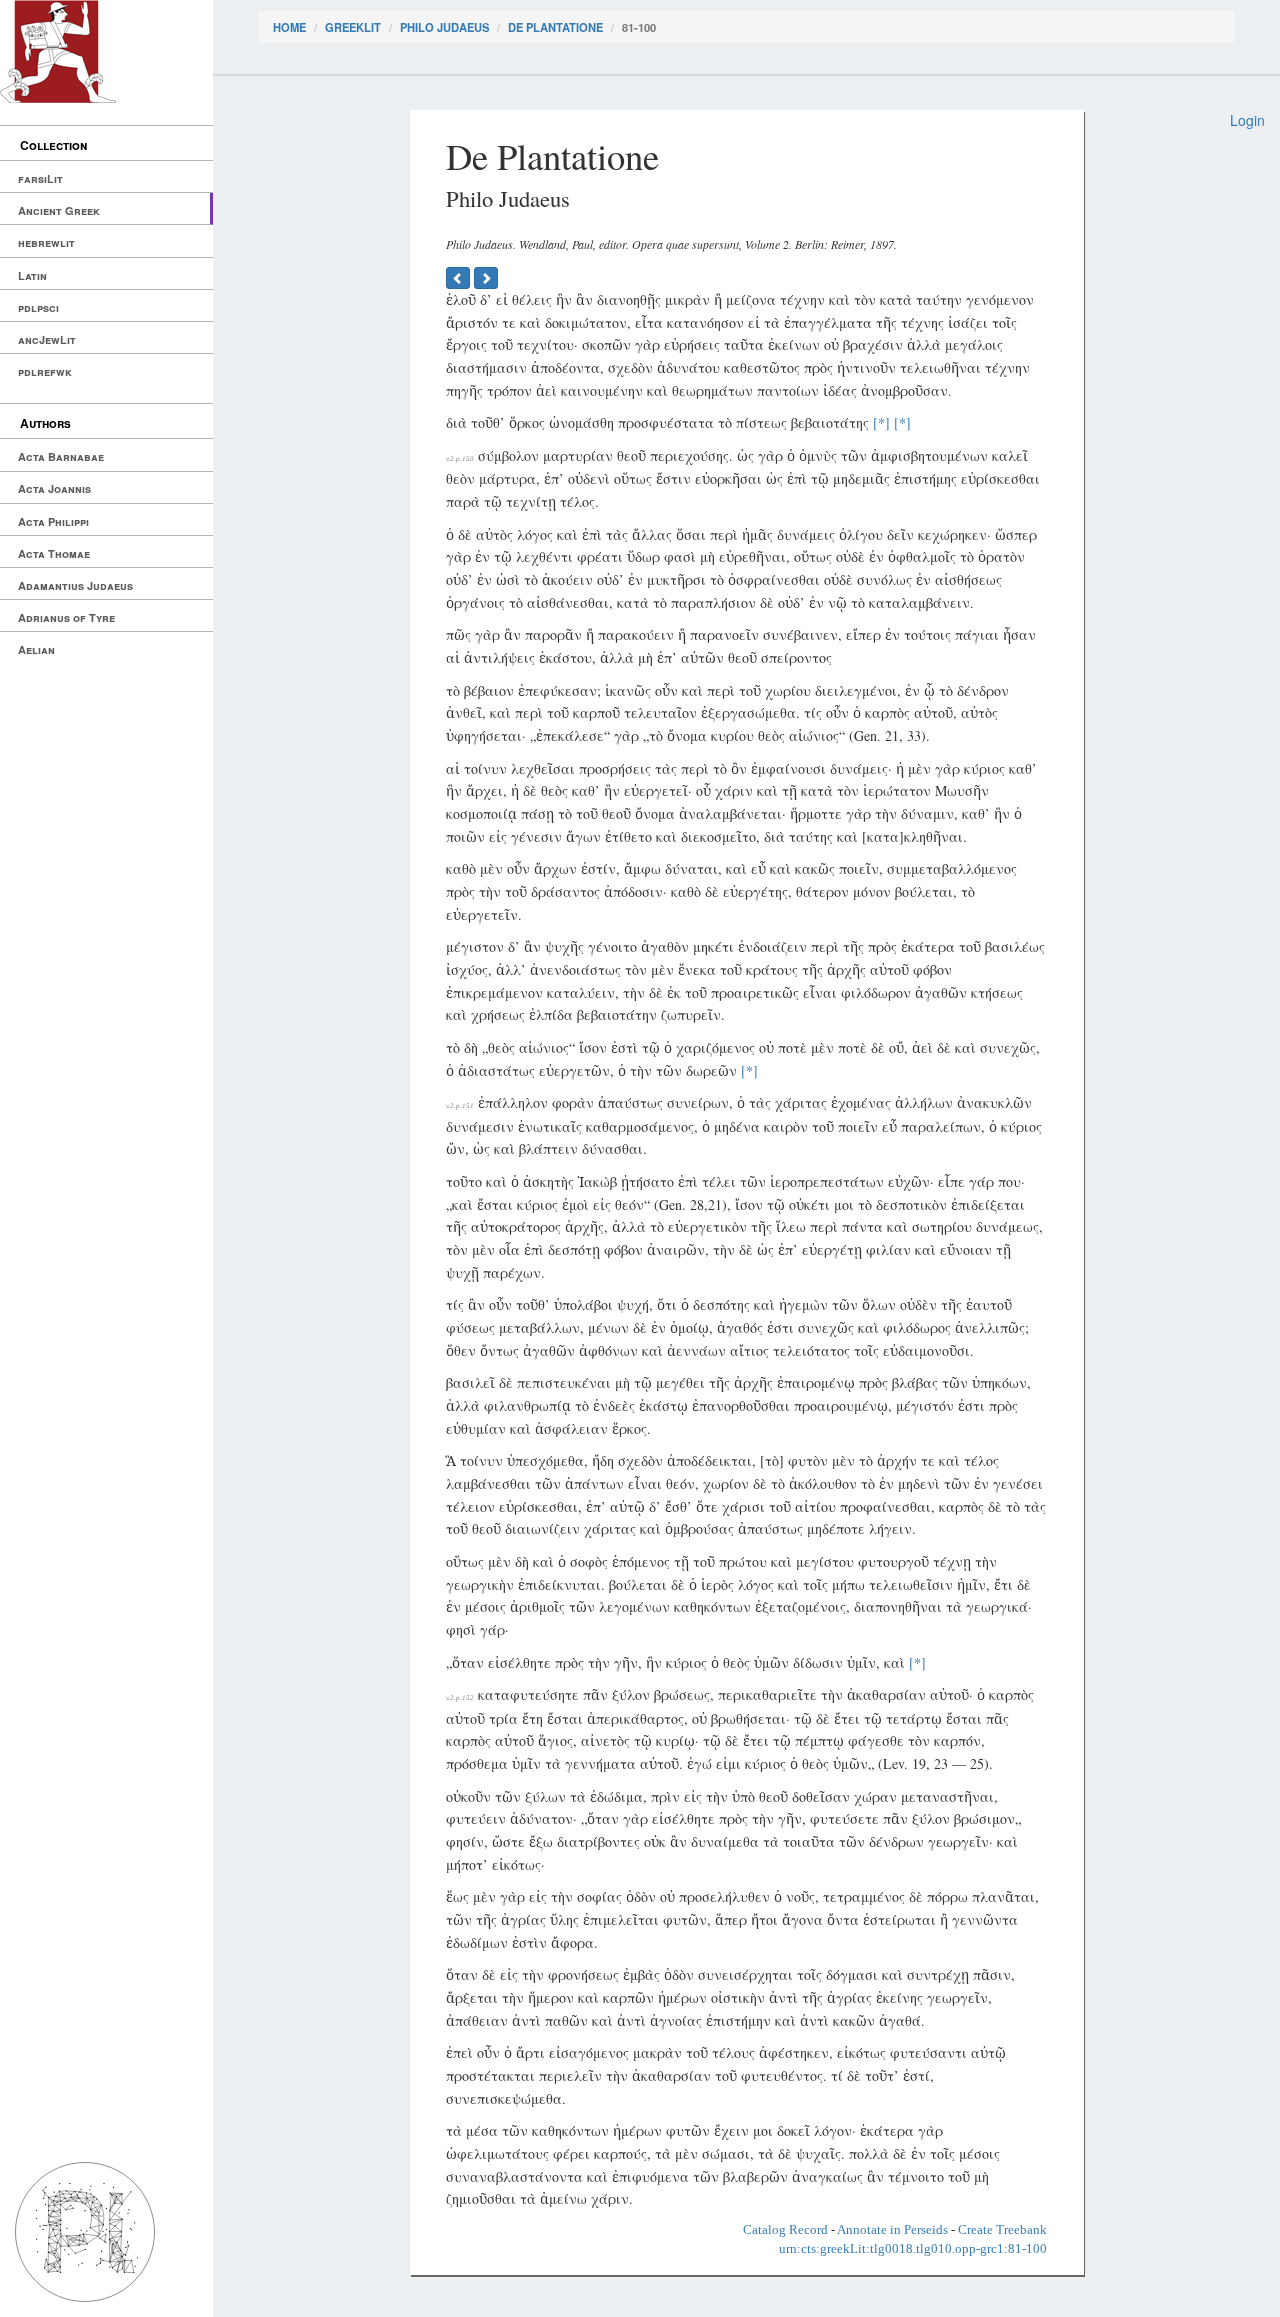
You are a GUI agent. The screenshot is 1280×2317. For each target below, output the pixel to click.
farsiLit (40, 178)
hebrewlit (46, 242)
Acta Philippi (53, 521)
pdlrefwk (45, 371)
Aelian (36, 649)
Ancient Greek (59, 210)
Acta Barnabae (61, 456)
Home (289, 27)
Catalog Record (785, 2229)
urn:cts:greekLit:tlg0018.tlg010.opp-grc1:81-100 (913, 2248)
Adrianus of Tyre (66, 617)
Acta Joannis (54, 488)
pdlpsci (38, 307)
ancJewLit (47, 339)
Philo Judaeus (444, 27)
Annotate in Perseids (892, 2229)
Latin (32, 275)
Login (1247, 120)
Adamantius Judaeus (75, 585)
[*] (881, 422)
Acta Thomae (54, 553)
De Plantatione (555, 27)
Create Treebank (1002, 2229)
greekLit (353, 27)
